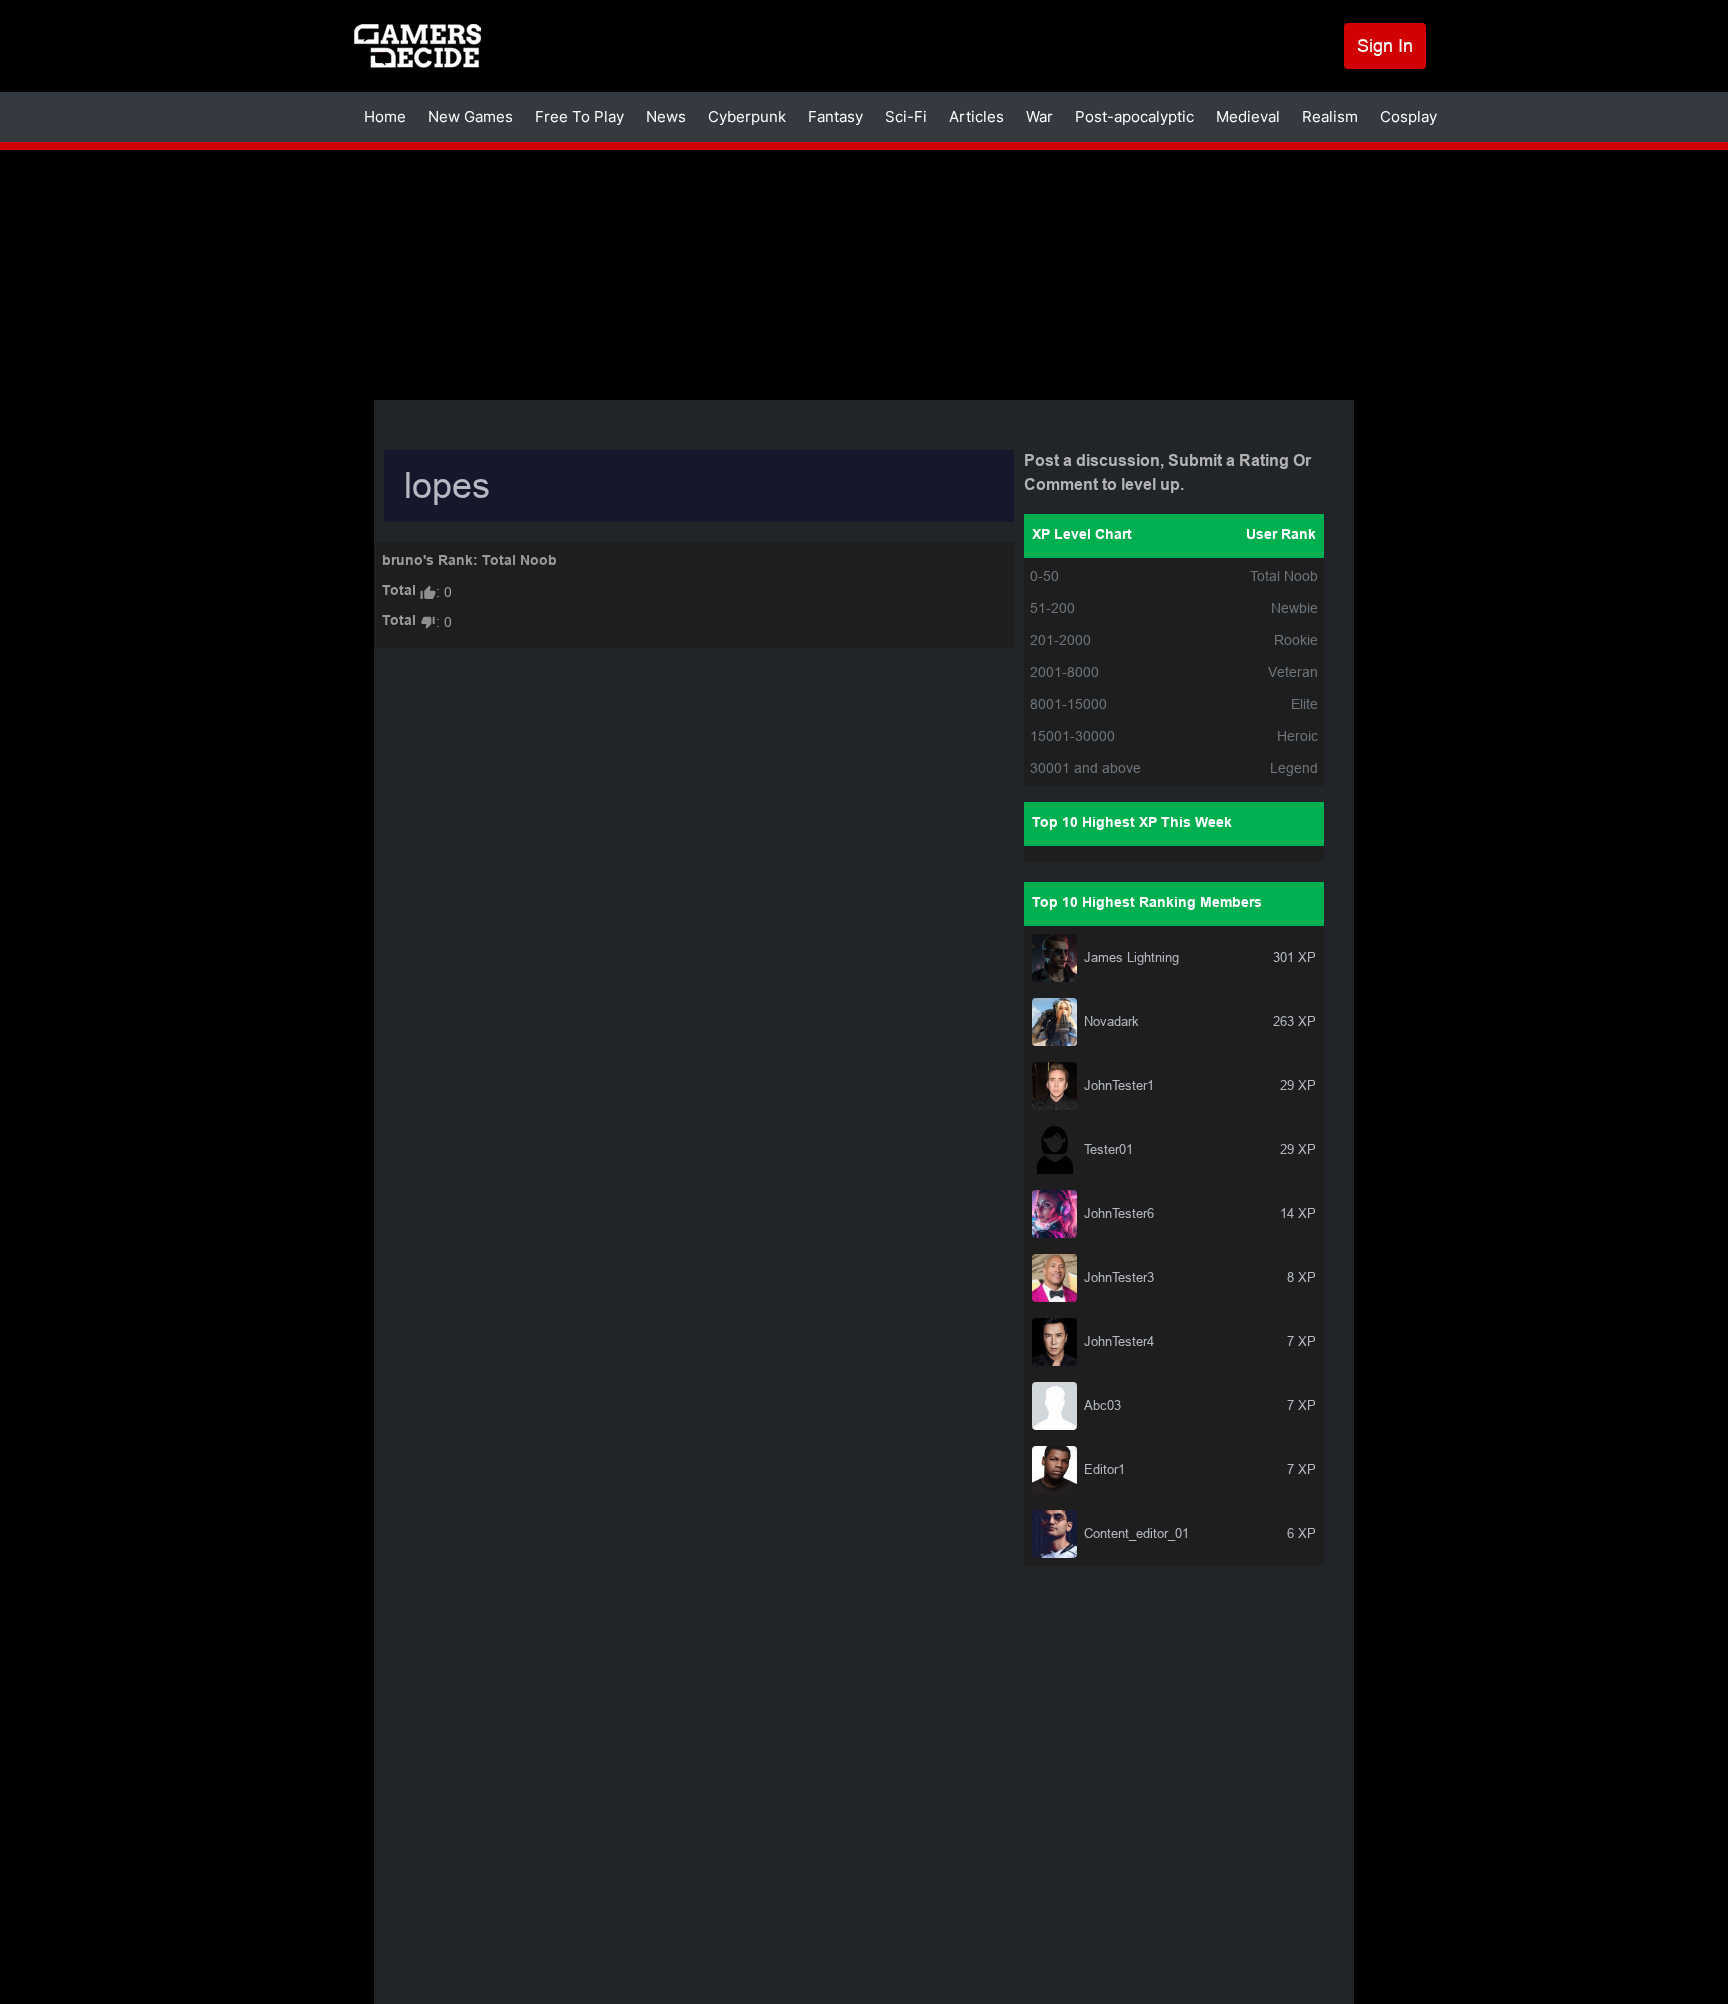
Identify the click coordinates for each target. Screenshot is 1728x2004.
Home (385, 116)
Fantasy (835, 116)
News (666, 116)
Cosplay (1408, 116)
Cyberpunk (747, 116)
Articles (976, 116)
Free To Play (579, 116)
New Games (470, 116)
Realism (1330, 116)
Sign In (1385, 45)
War (1039, 116)
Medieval (1248, 116)
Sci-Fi (906, 116)
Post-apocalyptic (1134, 116)
